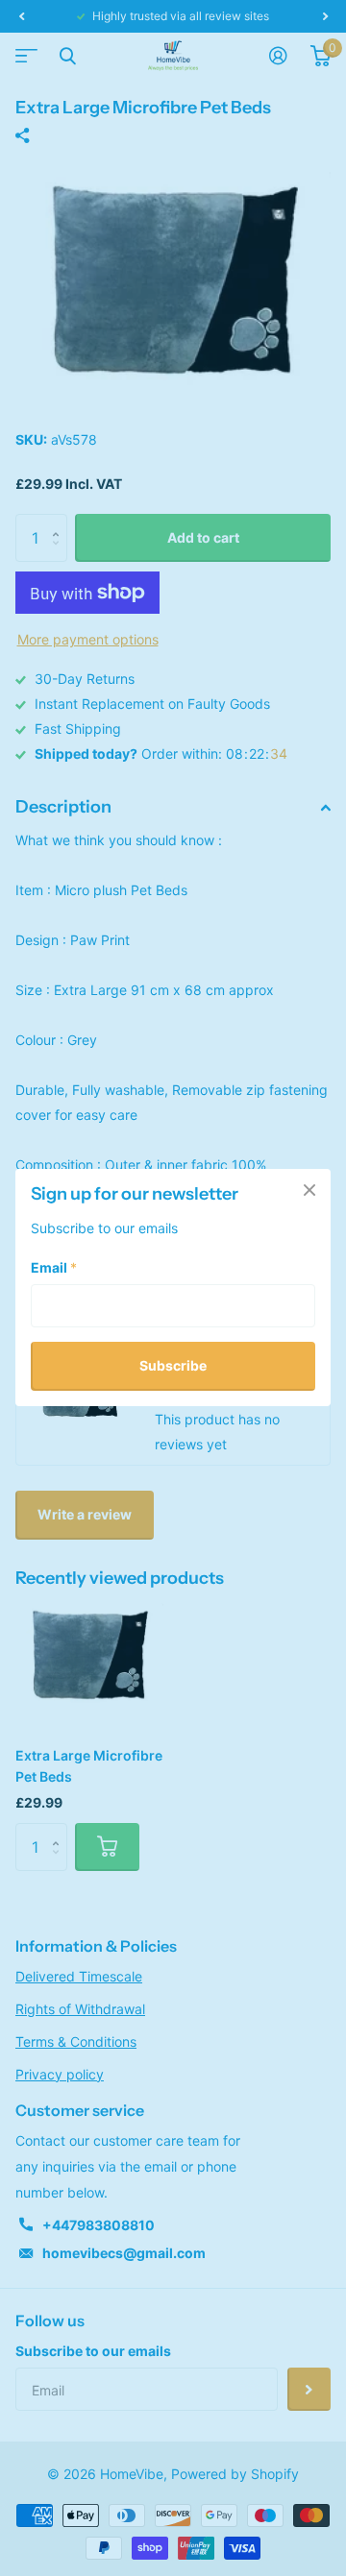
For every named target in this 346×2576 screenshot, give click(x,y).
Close (309, 1190)
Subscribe (173, 1366)
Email (54, 1268)
